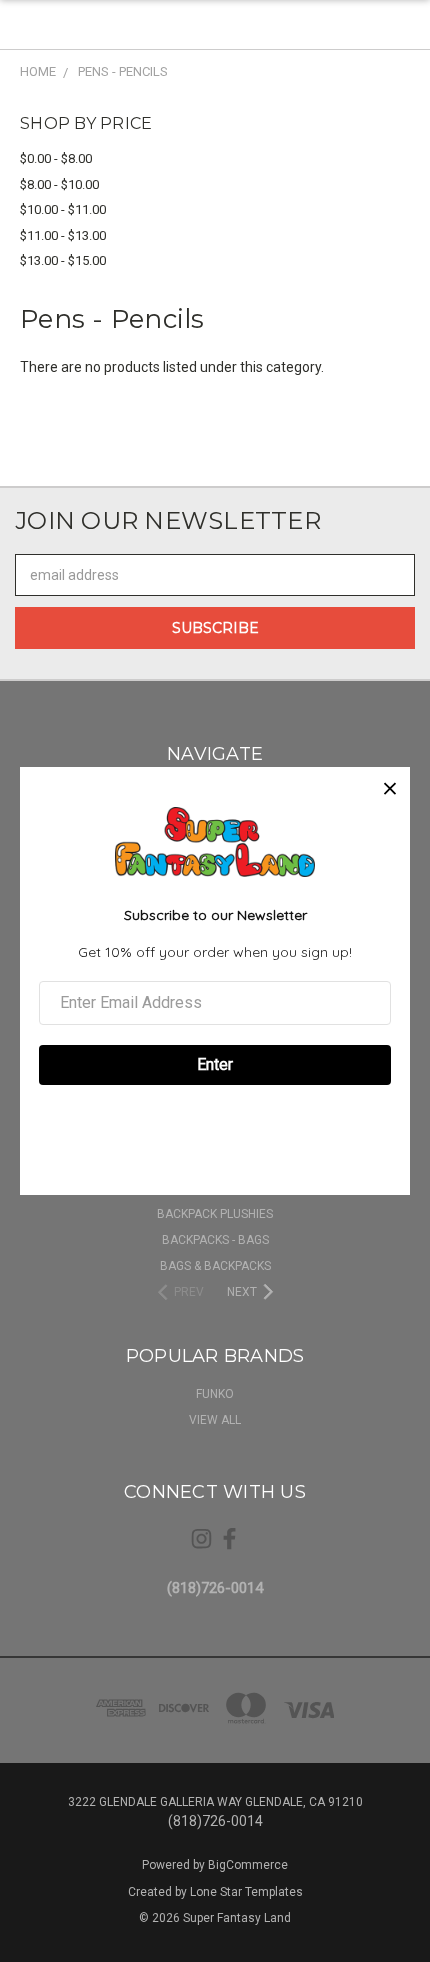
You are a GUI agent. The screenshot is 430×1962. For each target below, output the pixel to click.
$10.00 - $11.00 (63, 209)
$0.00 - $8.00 (56, 158)
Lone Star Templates (246, 1892)
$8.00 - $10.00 (59, 184)
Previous (31, 1942)
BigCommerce (248, 1865)
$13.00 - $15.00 (63, 260)
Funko (215, 1394)
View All (215, 1420)
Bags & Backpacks (215, 1266)
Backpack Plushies (215, 1214)
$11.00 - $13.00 (63, 235)
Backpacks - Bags (215, 1240)
